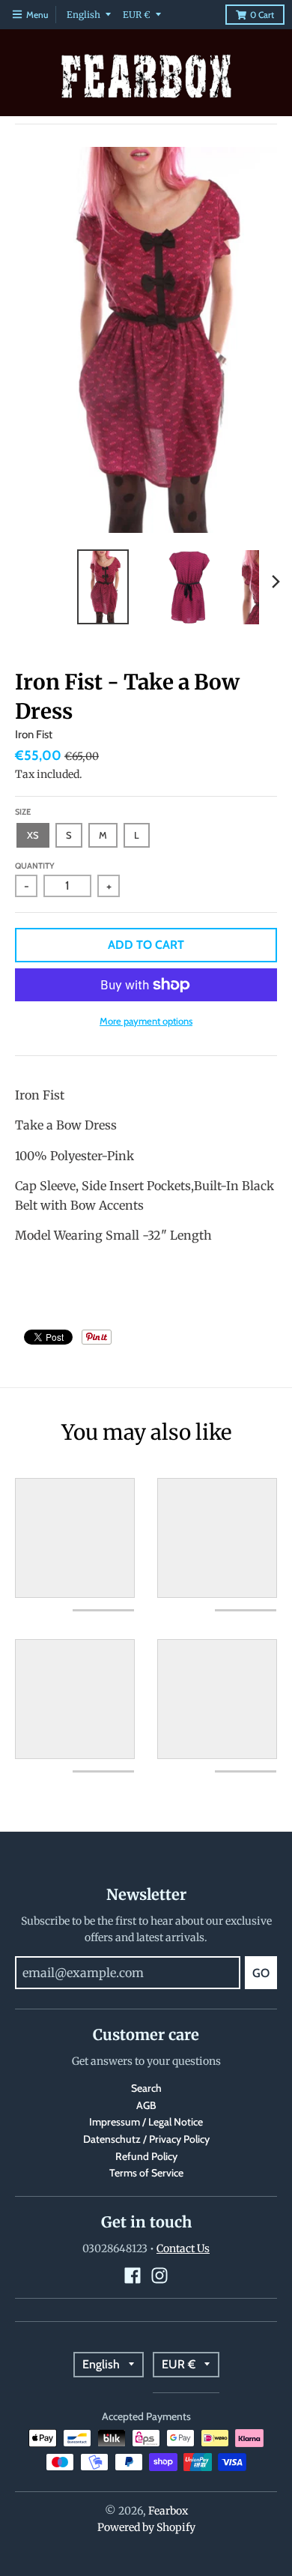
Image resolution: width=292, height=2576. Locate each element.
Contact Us (183, 2248)
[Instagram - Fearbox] (159, 2275)
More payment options (146, 1021)
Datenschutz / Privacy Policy (146, 2139)
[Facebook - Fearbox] (133, 2275)
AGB (146, 2105)
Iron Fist (34, 735)
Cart (262, 15)
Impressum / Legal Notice (146, 2122)
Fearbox (168, 2511)
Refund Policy (146, 2156)
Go (261, 1973)
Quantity (35, 866)
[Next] (276, 582)
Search (146, 2088)
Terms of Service (146, 2173)
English (83, 15)
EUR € (137, 15)
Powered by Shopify (146, 2527)
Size (23, 812)
